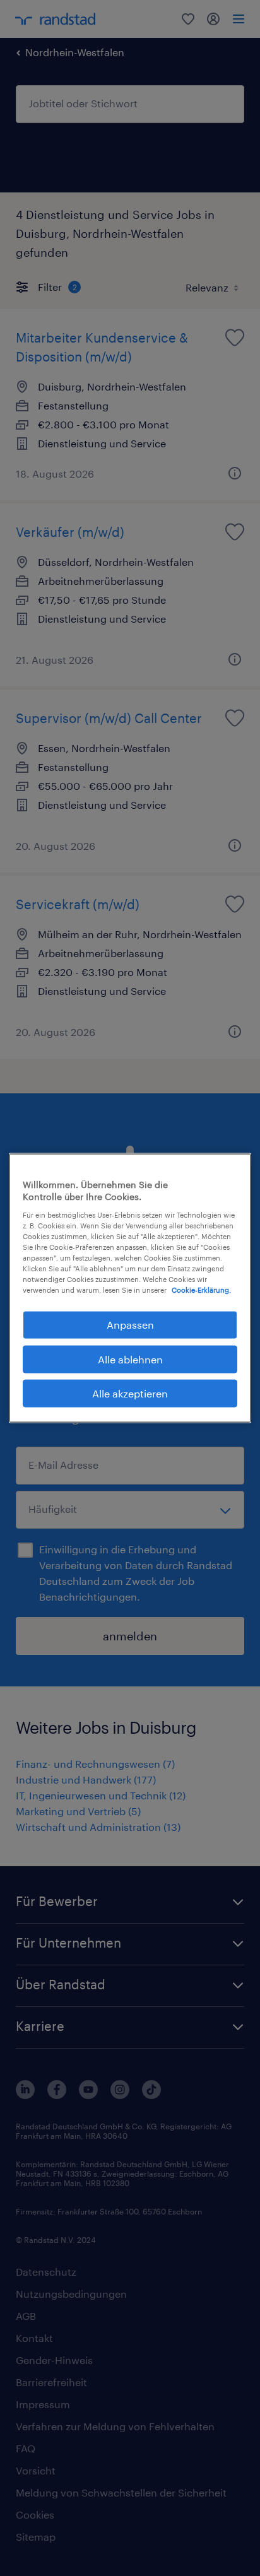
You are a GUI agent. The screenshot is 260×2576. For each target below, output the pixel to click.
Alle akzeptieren (130, 1393)
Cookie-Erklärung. (201, 1290)
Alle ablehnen (130, 1359)
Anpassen (130, 1325)
